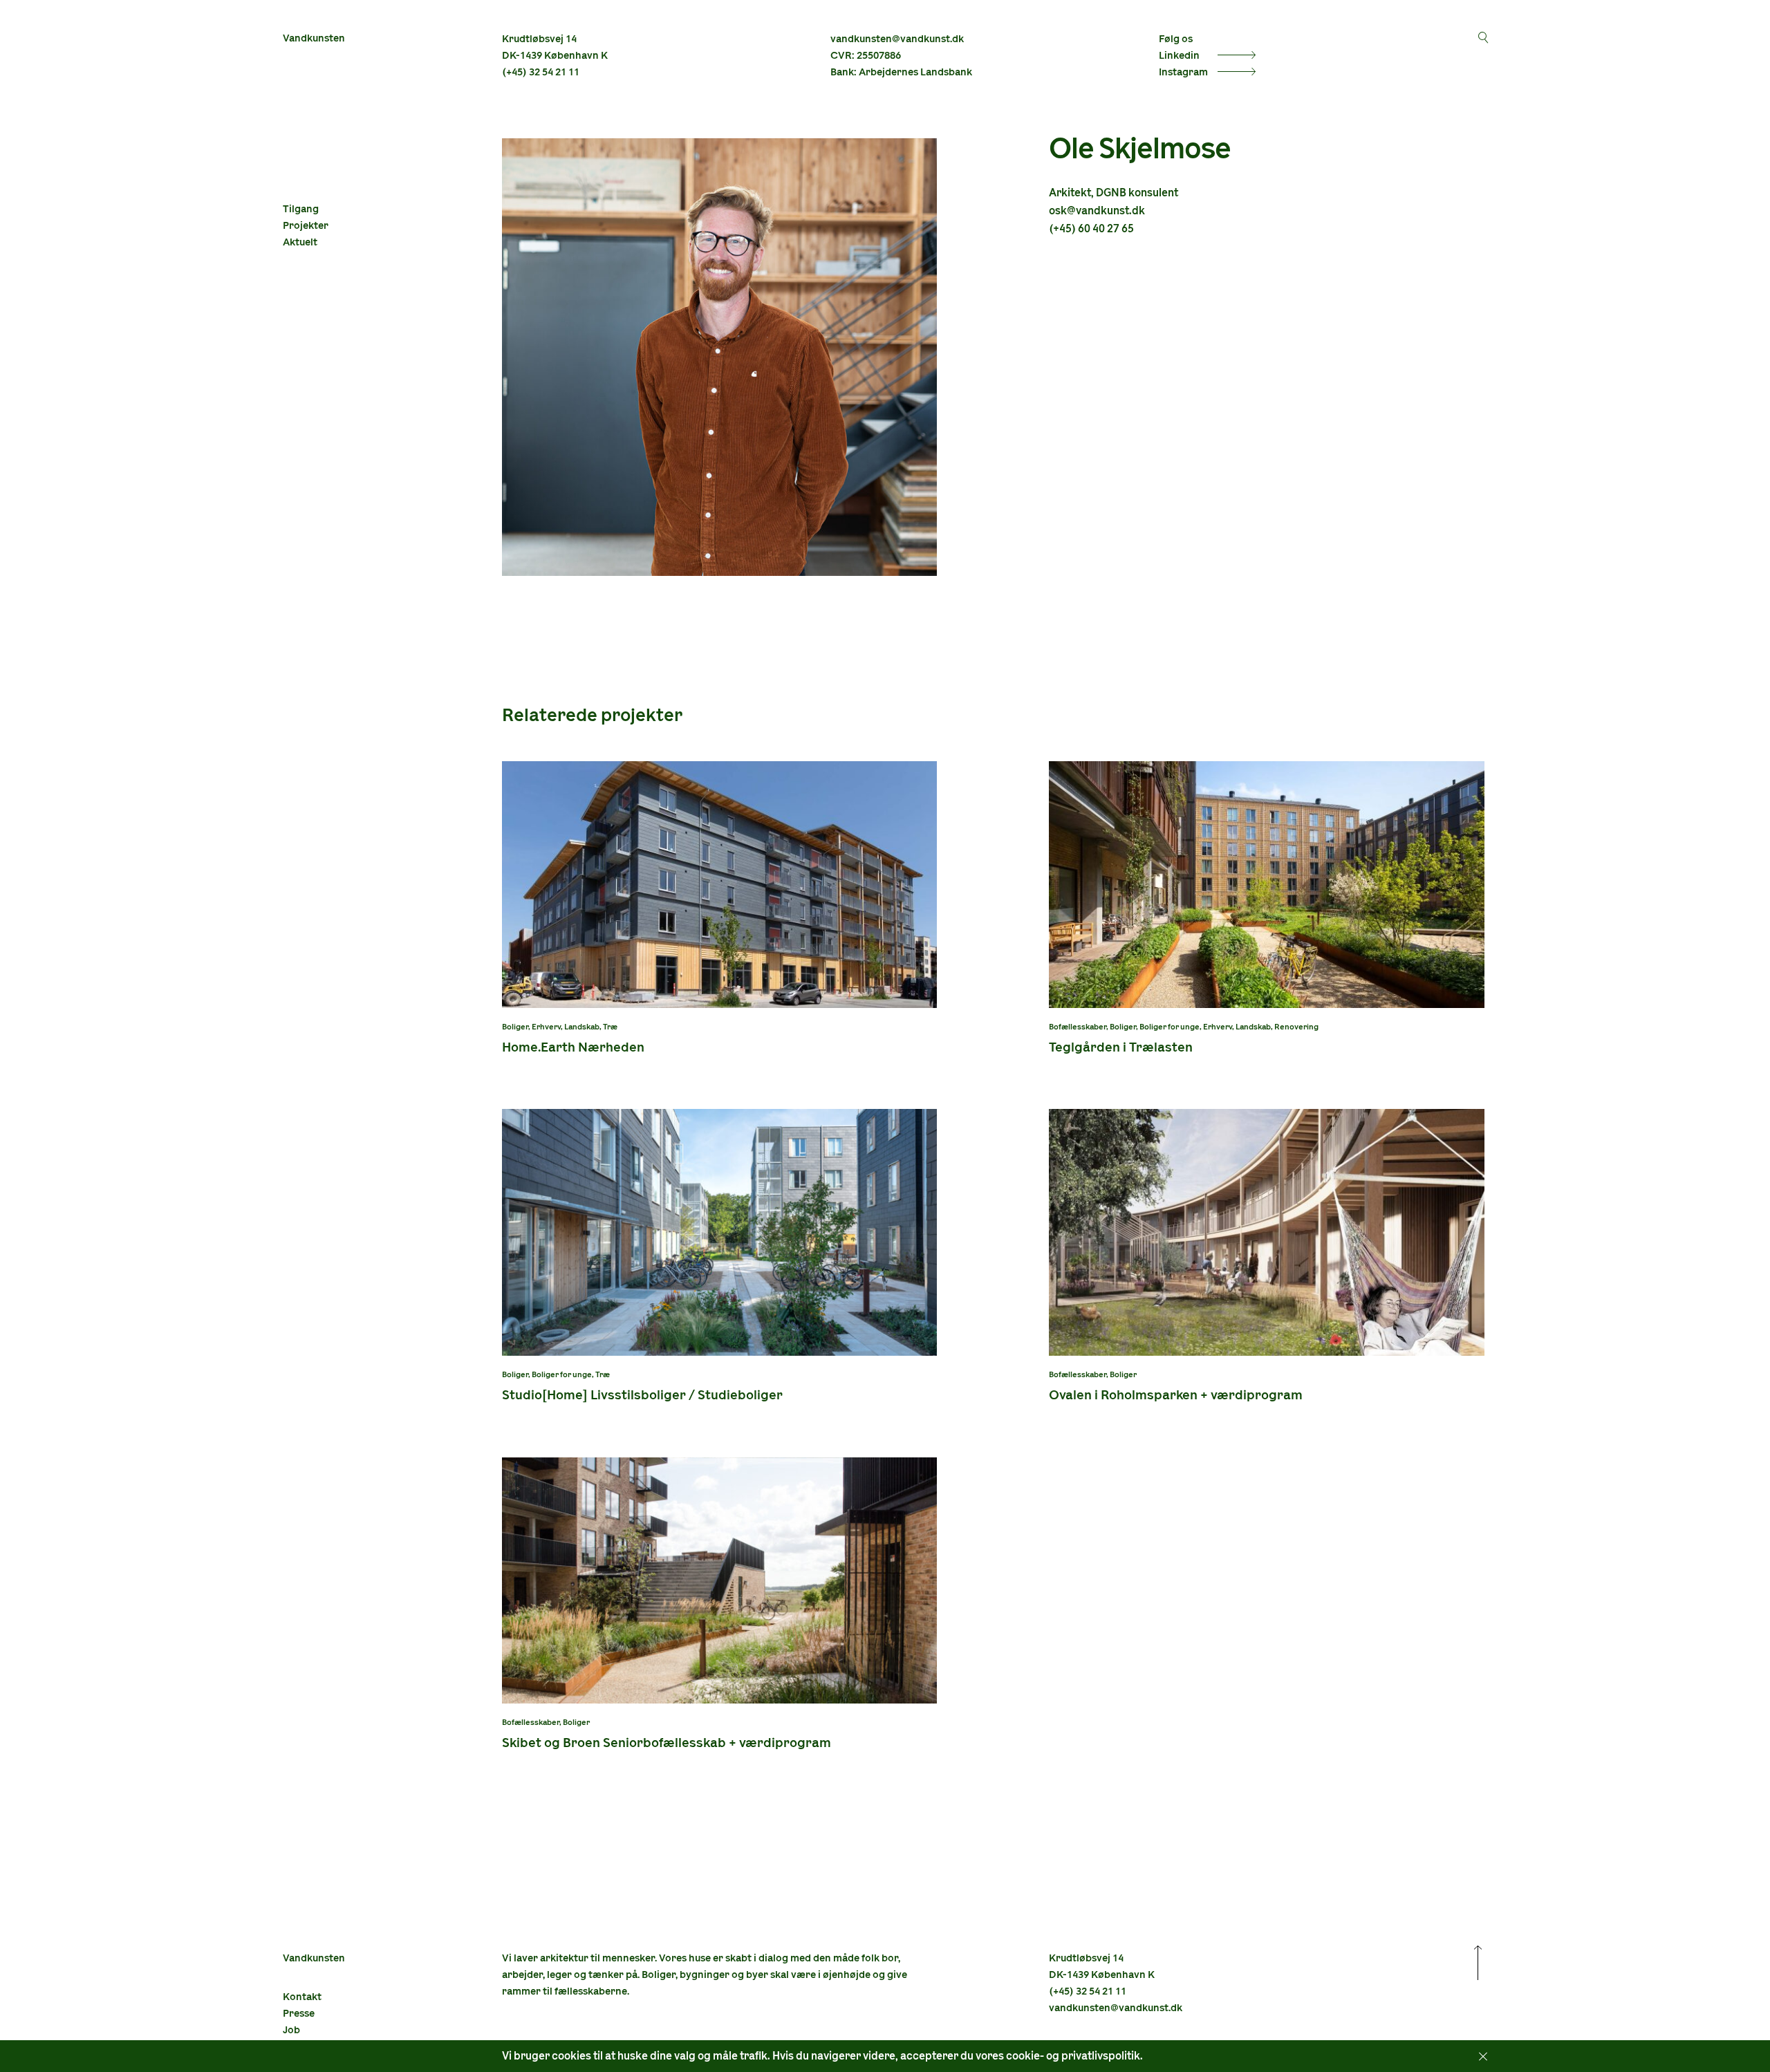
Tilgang (301, 209)
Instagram (1183, 72)
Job (291, 2030)
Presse (299, 2014)
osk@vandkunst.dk (1097, 211)
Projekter (306, 226)
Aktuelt (300, 242)
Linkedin (1179, 56)
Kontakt (302, 1997)
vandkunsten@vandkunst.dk (897, 39)
